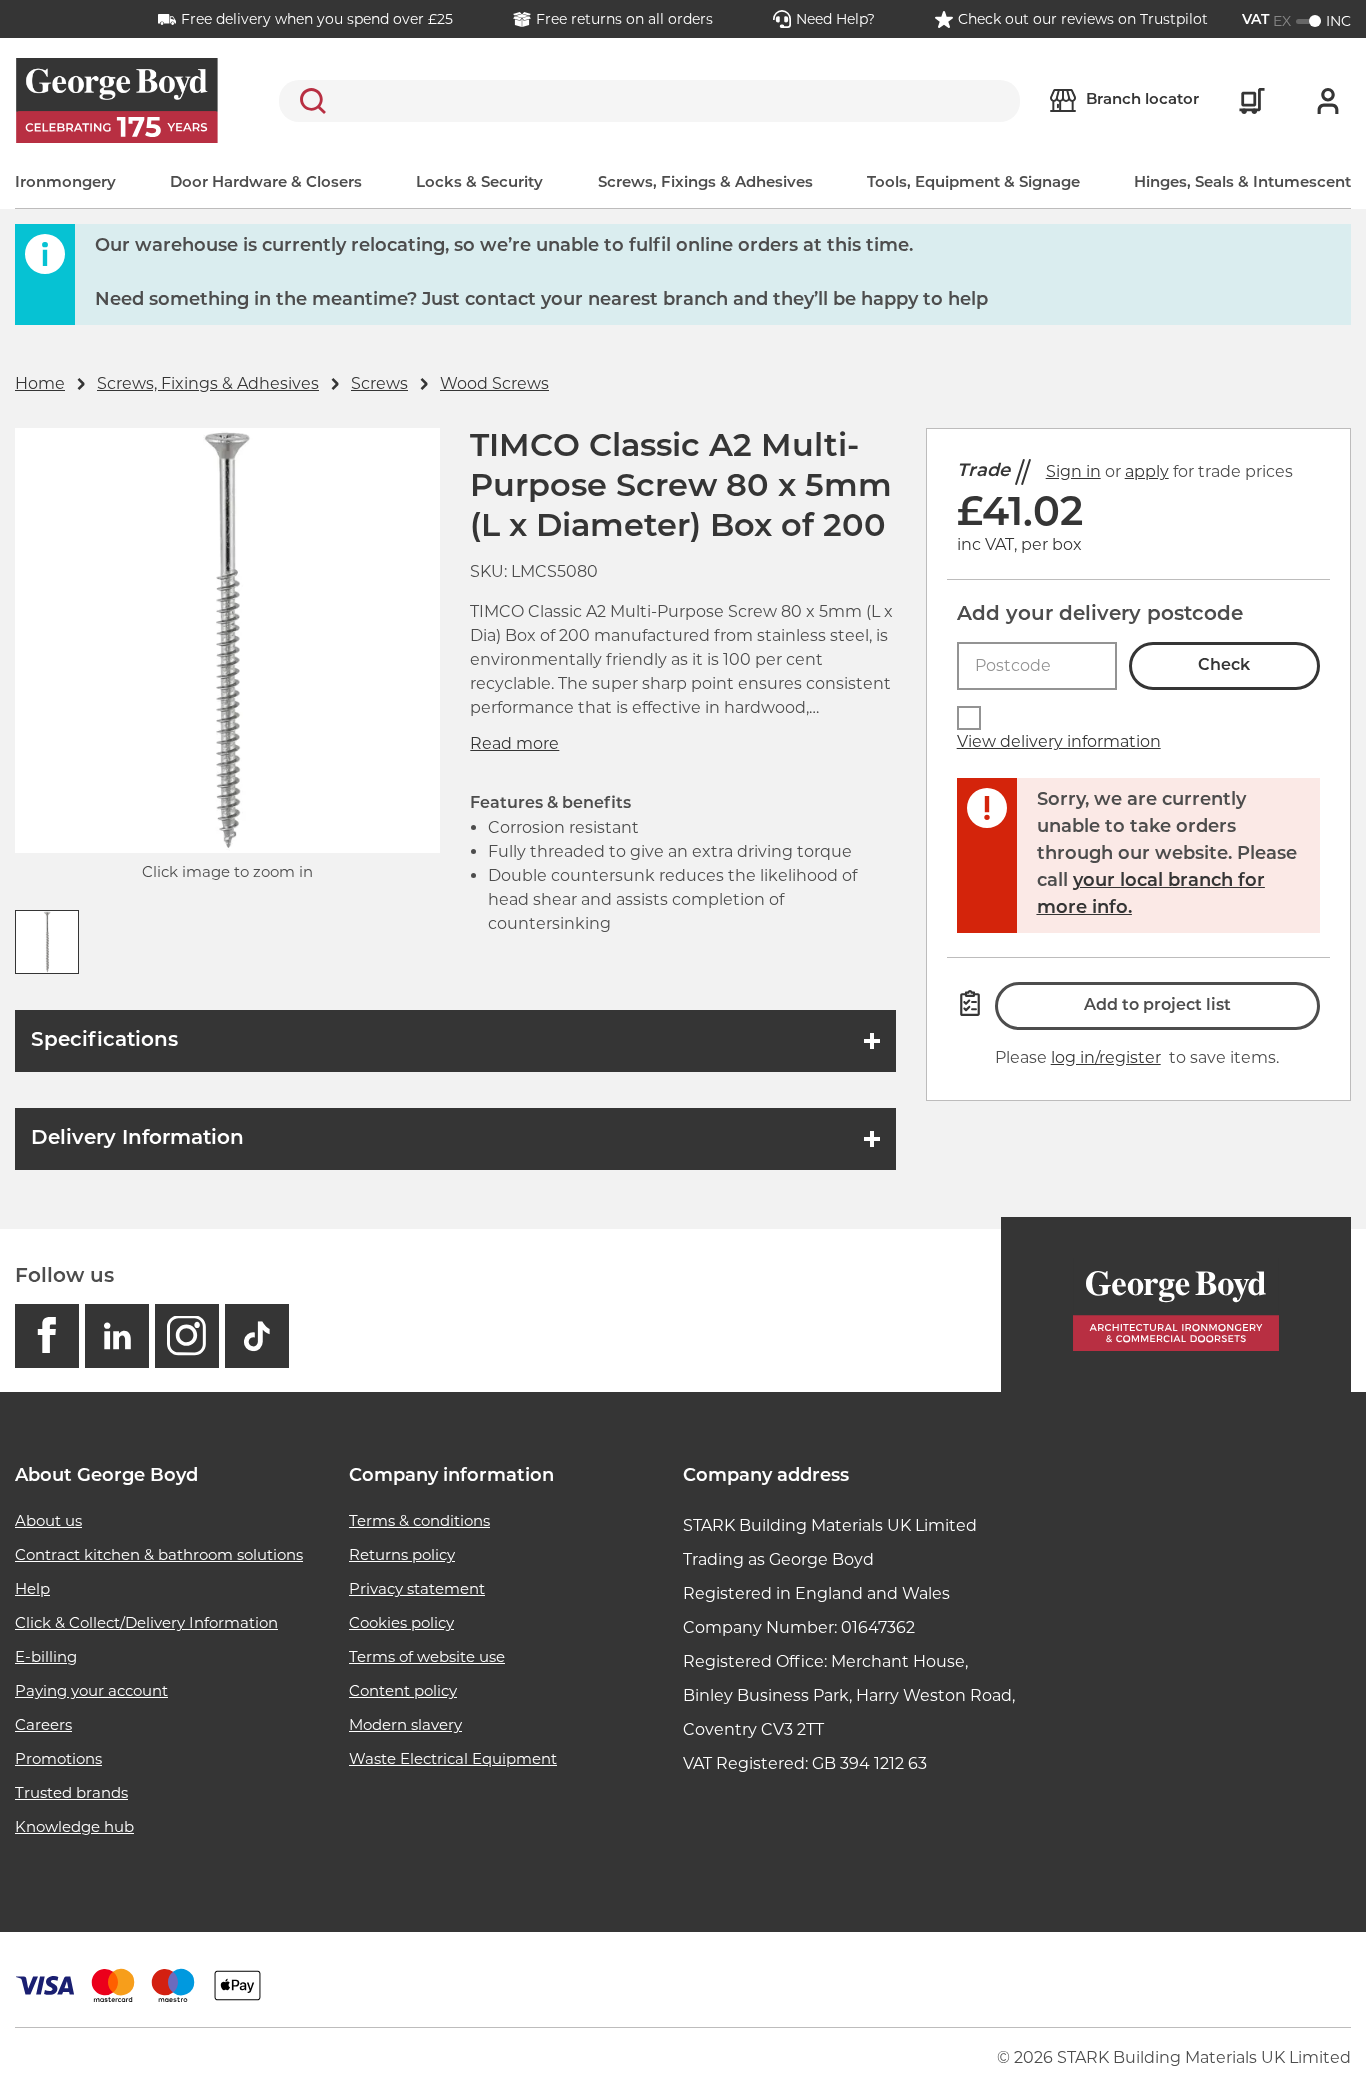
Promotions (58, 1758)
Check (1224, 666)
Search (309, 101)
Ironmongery (65, 183)
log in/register (1106, 1057)
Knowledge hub (74, 1826)
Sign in (1073, 471)
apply (1147, 471)
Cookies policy (401, 1622)
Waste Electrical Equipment (453, 1758)
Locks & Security (479, 183)
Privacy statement (417, 1588)
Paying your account (91, 1690)
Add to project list (1157, 1006)
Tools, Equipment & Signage (973, 183)
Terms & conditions (419, 1520)
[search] (649, 101)
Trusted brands (71, 1792)
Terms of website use (427, 1656)
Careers (43, 1724)
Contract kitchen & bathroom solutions (159, 1554)
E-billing (46, 1656)
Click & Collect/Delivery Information (146, 1622)
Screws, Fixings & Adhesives (705, 183)
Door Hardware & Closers (266, 183)
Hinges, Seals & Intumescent (1242, 183)
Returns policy (402, 1554)
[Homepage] (1176, 1304)
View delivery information (1059, 741)
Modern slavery (405, 1724)
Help (32, 1588)
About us (48, 1520)
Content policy (403, 1690)
